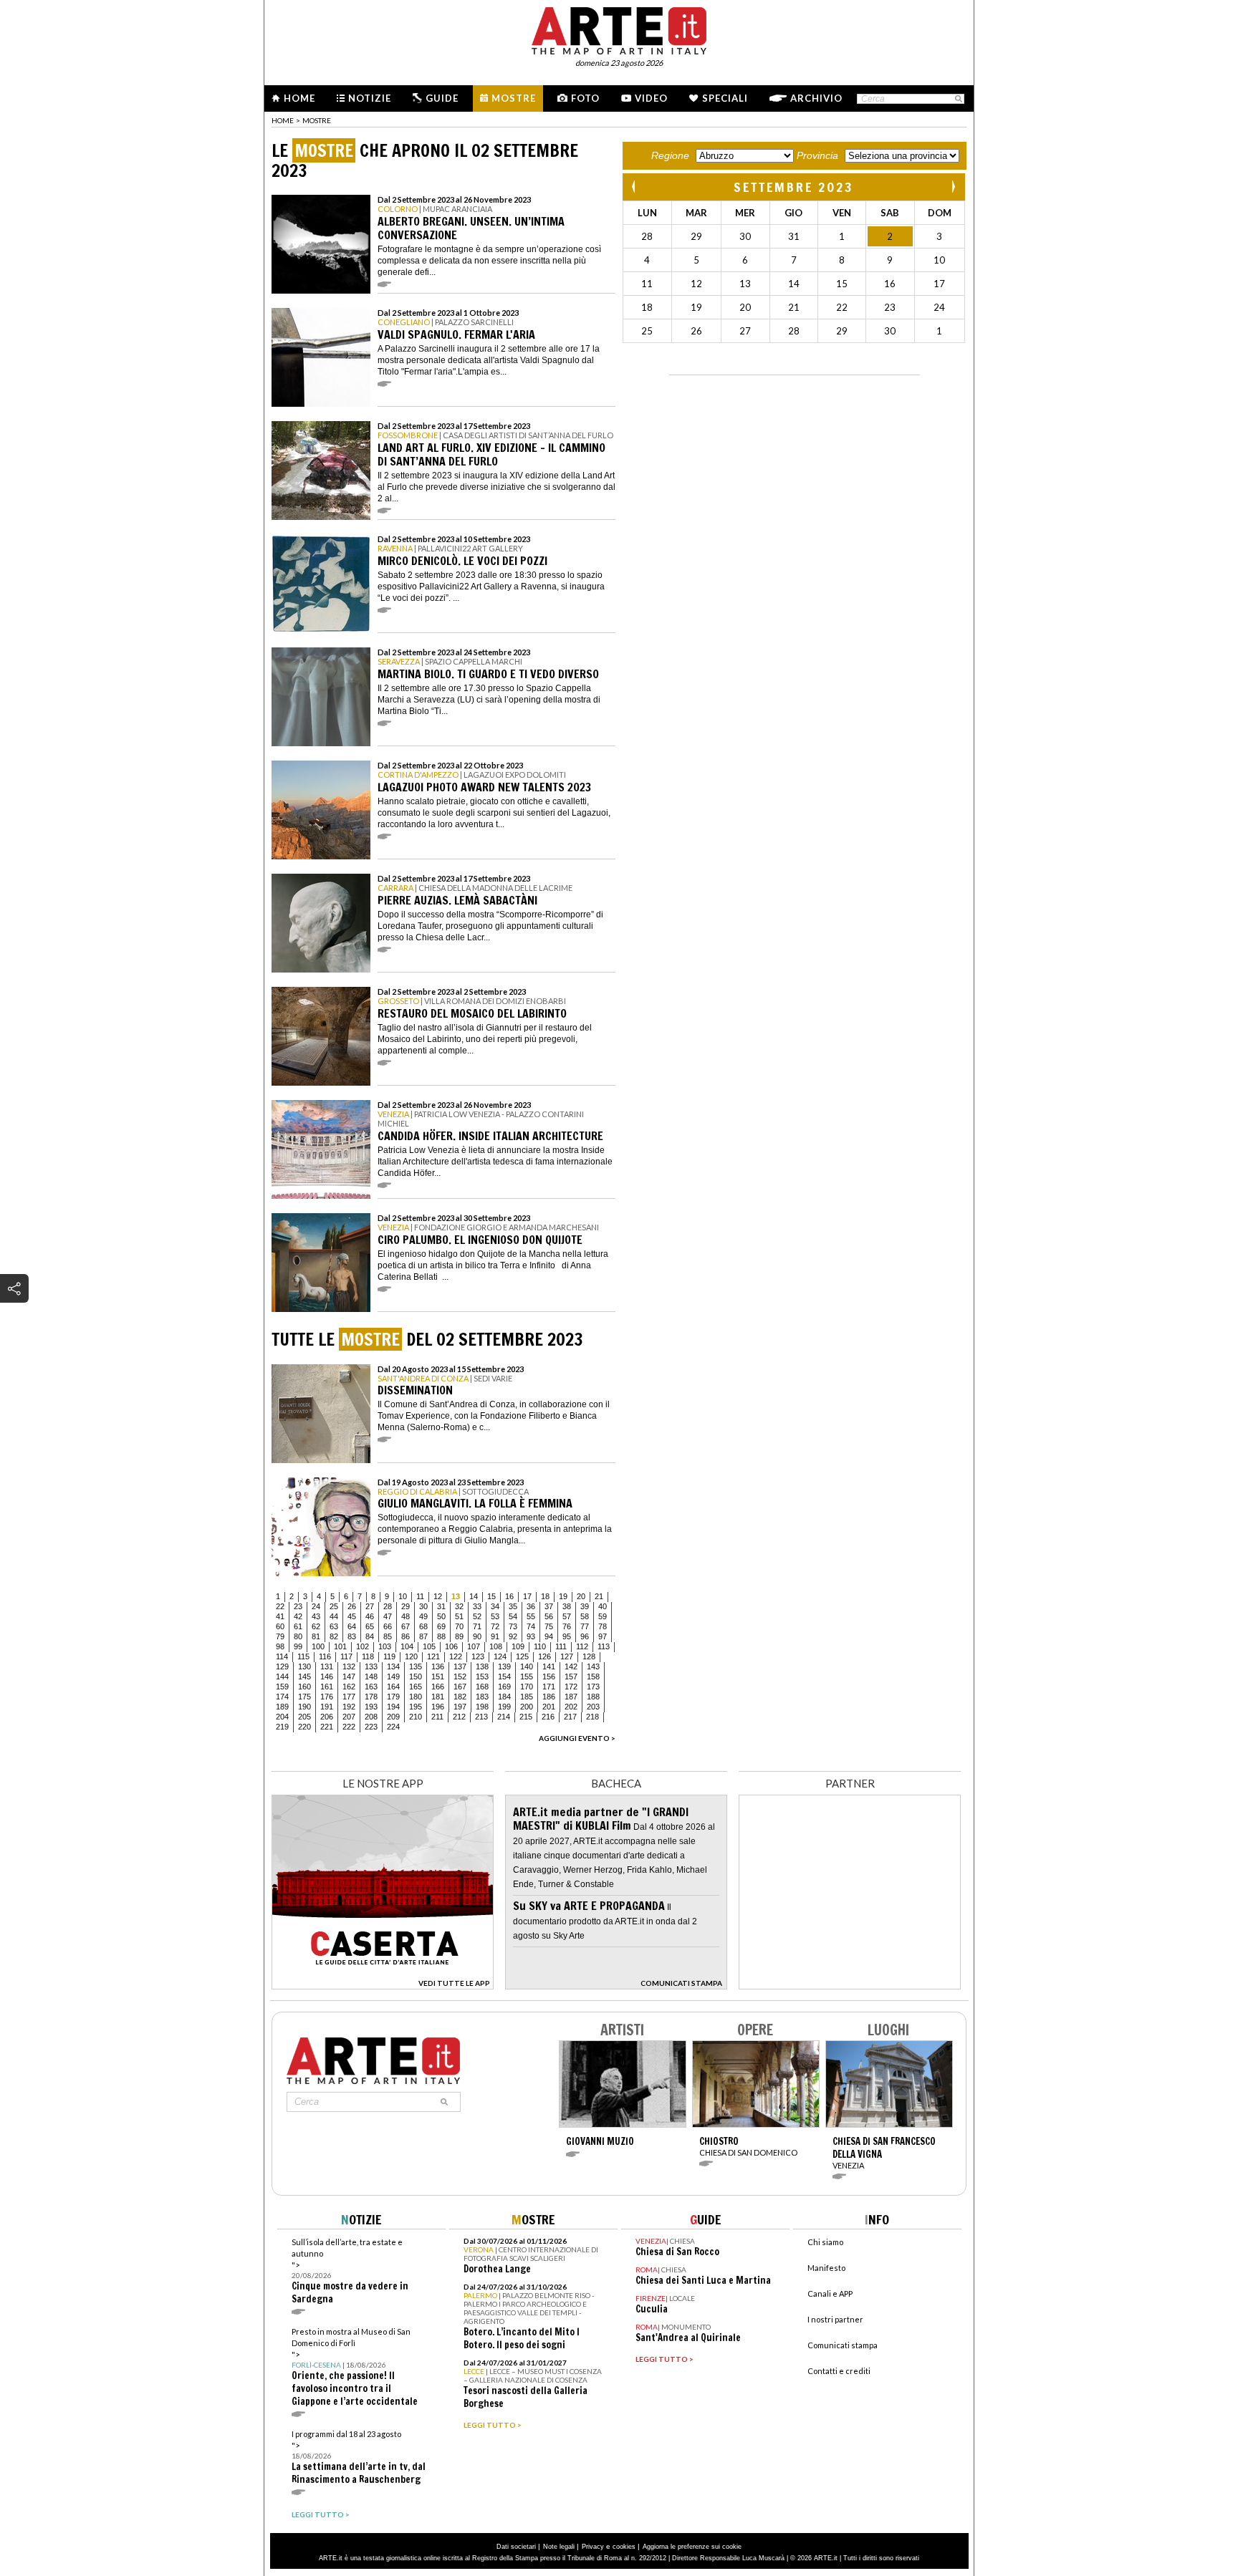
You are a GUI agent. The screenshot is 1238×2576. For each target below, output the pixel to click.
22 (280, 1606)
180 (416, 1697)
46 (370, 1616)
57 (567, 1616)
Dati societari (516, 2547)
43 (316, 1616)
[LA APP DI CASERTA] (383, 1986)
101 (340, 1646)
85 (388, 1636)
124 (500, 1656)
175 (304, 1697)
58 (585, 1616)
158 (593, 1677)
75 (549, 1626)
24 (316, 1606)
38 (567, 1606)
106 (451, 1646)
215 (526, 1717)
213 (481, 1717)
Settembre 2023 (794, 187)
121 (433, 1656)
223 (371, 1727)
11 (420, 1596)
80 (298, 1636)
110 (540, 1646)
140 (527, 1666)
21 (599, 1596)
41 (280, 1616)
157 (571, 1677)
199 (504, 1707)
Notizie (370, 98)
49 (423, 1616)
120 (411, 1656)
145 (304, 1677)
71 (477, 1626)
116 (325, 1656)
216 (548, 1717)
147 (349, 1677)
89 (459, 1636)
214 (504, 1717)
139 (504, 1666)
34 (495, 1606)
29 (406, 1606)
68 (423, 1626)
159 (282, 1687)
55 (531, 1616)
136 (438, 1666)
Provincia (817, 155)
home (283, 120)
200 (527, 1707)
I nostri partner (835, 2319)
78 (603, 1626)
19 (563, 1596)
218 (592, 1717)
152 (460, 1677)
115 (303, 1656)
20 (581, 1596)
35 (513, 1606)
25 (334, 1606)
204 (282, 1717)
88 (441, 1636)
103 (385, 1646)
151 (438, 1677)
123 (478, 1656)
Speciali (725, 98)
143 (593, 1666)
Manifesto (826, 2268)
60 (280, 1626)
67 (406, 1626)
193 (371, 1707)
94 (549, 1636)
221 (327, 1727)
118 (368, 1656)
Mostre (514, 98)
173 (593, 1687)
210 (416, 1717)
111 (561, 1646)
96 (585, 1636)
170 (527, 1687)
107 (474, 1646)
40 (603, 1606)
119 (389, 1656)
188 (593, 1697)
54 (513, 1616)
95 (567, 1636)
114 (282, 1656)
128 (589, 1656)
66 (388, 1626)
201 (549, 1707)
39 (585, 1606)
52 (477, 1616)
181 (438, 1697)
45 (352, 1616)
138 (482, 1666)
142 (571, 1666)
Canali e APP (830, 2293)
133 (371, 1666)
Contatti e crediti (839, 2371)
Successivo (953, 187)
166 (438, 1687)
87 (423, 1636)
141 (549, 1666)
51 (459, 1616)
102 (363, 1646)
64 (352, 1626)
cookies (624, 2547)
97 (603, 1636)
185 (527, 1697)
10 (403, 1596)
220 (304, 1727)
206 (327, 1717)
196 (438, 1707)
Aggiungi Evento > (577, 1738)
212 (459, 1717)
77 (585, 1626)
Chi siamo (825, 2242)
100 (318, 1646)
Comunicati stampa (843, 2345)
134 (393, 1666)
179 (393, 1697)
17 (527, 1596)
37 (549, 1606)
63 (334, 1626)
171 (549, 1687)
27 (370, 1606)
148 (371, 1677)
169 (504, 1687)
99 (298, 1646)
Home (299, 98)
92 (513, 1636)
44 (334, 1616)
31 (441, 1606)
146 (327, 1677)
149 (393, 1677)
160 (304, 1687)
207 (349, 1717)
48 (406, 1616)
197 (460, 1707)
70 (459, 1626)
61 (298, 1626)
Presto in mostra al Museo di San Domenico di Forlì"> (355, 2367)
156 (549, 1677)
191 (327, 1707)
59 (603, 1616)
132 (349, 1666)
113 (604, 1646)
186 (549, 1697)
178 (371, 1697)
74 (531, 1626)
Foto (585, 98)
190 (304, 1707)
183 (482, 1697)
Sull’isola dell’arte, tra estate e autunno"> (350, 2271)
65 (370, 1626)
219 (282, 1727)
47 (388, 1616)
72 (495, 1626)
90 (477, 1636)
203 (593, 1707)
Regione (670, 155)
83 (352, 1636)
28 (388, 1606)
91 (495, 1636)
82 (334, 1636)
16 (509, 1596)
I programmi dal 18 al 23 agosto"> (359, 2457)
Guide (442, 98)
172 (571, 1687)
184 (504, 1697)
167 (460, 1687)
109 (518, 1646)
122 (456, 1656)
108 (496, 1646)
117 (346, 1656)
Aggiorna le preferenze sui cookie (692, 2547)
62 (316, 1626)
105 (429, 1646)
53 (495, 1616)
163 (371, 1687)
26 (352, 1606)
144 (282, 1677)
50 (441, 1616)
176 (327, 1697)
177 (349, 1697)
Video (651, 98)
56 (549, 1616)
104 (407, 1646)
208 (371, 1717)
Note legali (559, 2547)
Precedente (635, 187)
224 (393, 1727)
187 (571, 1697)
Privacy (593, 2547)
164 (393, 1687)
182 (460, 1697)
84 (370, 1636)
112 (582, 1646)
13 (456, 1596)
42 (298, 1616)
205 (304, 1717)
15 (491, 1596)
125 (522, 1656)
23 (298, 1606)
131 (327, 1666)
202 (571, 1707)
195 (416, 1707)
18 (545, 1596)
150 (416, 1677)
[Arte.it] (619, 29)
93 (531, 1636)
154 (504, 1677)
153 (482, 1677)
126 (544, 1656)
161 (327, 1687)
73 (513, 1626)
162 (349, 1687)
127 (567, 1656)
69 (441, 1626)
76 (567, 1626)
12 (438, 1596)
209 (393, 1717)
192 (349, 1707)
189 (282, 1707)
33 (477, 1606)
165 (416, 1687)
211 (437, 1717)
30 (423, 1606)
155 (527, 1677)
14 (474, 1596)
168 (482, 1687)
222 (349, 1727)
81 (316, 1636)
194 (393, 1707)
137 (460, 1666)
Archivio (816, 98)
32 (459, 1606)
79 (280, 1636)
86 (406, 1636)
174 (282, 1697)
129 (282, 1666)
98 (280, 1646)
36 (531, 1606)
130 (304, 1666)
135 (416, 1666)
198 (482, 1707)
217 (570, 1717)
